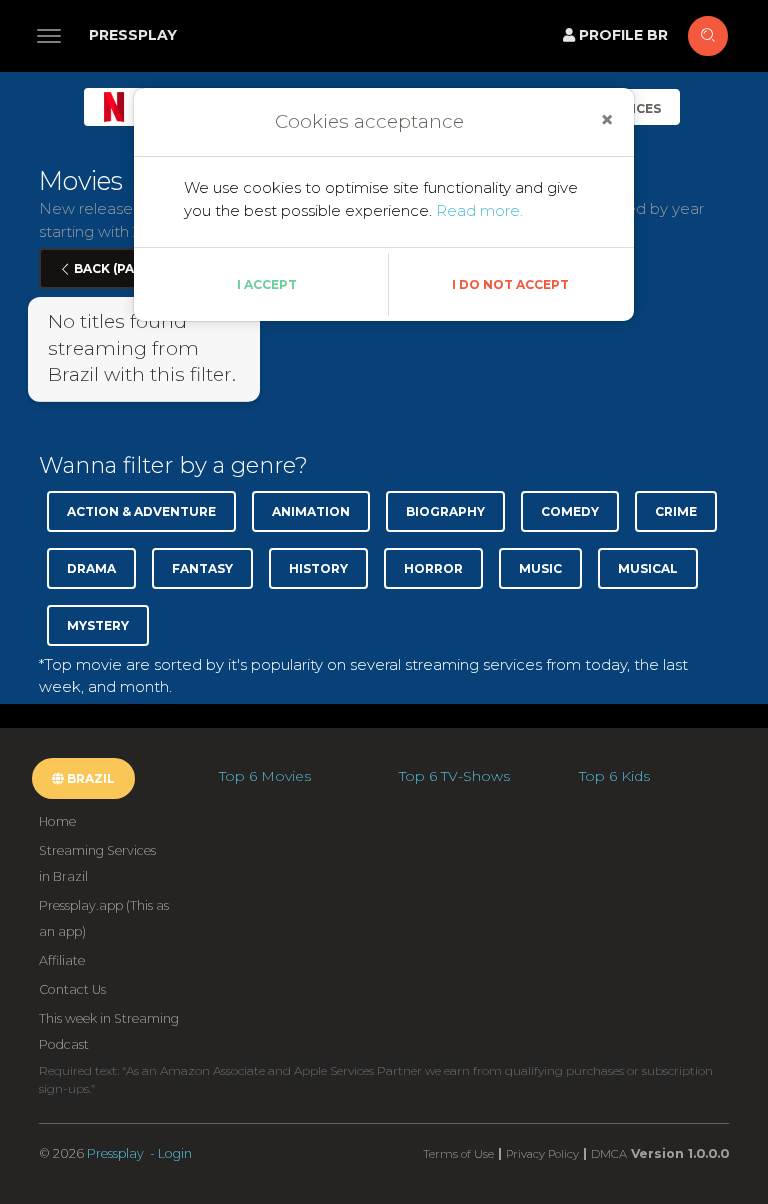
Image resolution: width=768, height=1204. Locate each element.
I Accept (267, 284)
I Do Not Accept (510, 284)
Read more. (479, 210)
